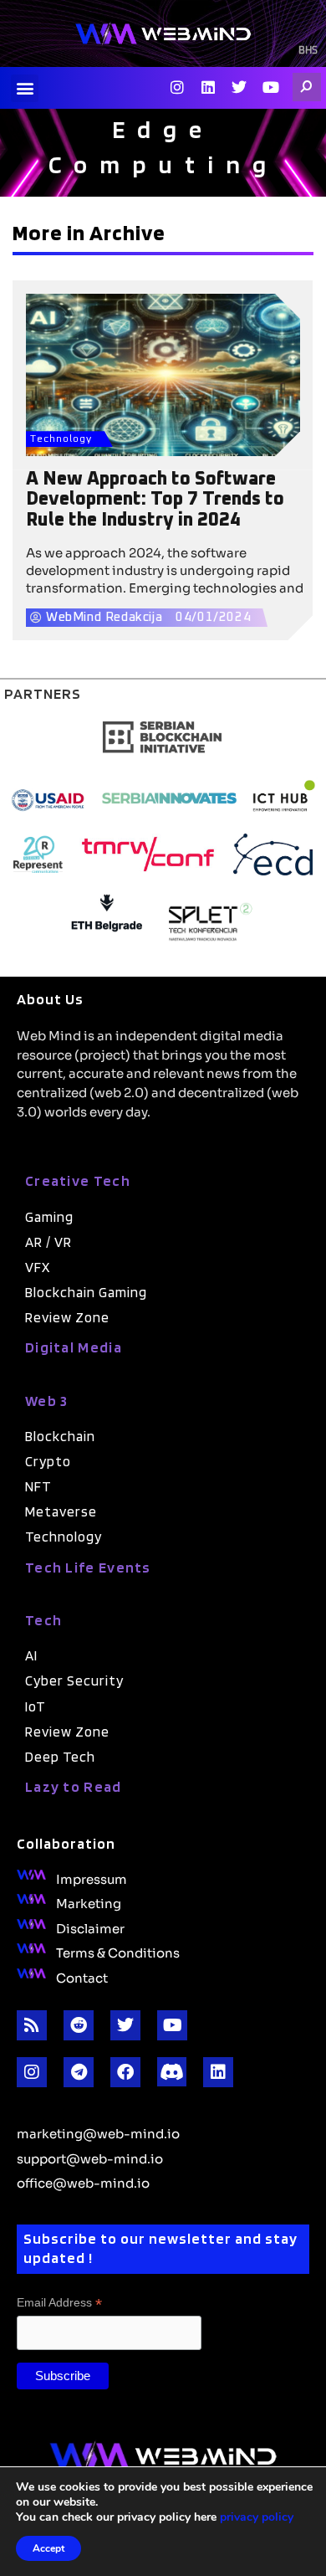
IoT (36, 1706)
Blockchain (60, 1436)
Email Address (59, 2303)
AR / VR (48, 1242)
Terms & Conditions (118, 1952)
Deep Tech (60, 1757)
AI (31, 1655)
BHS (308, 51)
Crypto (48, 1461)
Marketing (89, 1902)
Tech (43, 1620)
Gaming (49, 1217)
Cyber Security (74, 1681)
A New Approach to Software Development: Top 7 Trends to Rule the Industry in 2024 (155, 500)
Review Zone (67, 1317)
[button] (25, 88)
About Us (50, 999)
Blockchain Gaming (86, 1292)
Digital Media (74, 1347)
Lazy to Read (74, 1786)
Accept (48, 2548)
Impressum (92, 1878)
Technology (61, 439)
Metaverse (61, 1511)
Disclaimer (90, 1927)
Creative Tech (78, 1180)
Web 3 (47, 1401)
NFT (38, 1486)
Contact (82, 1977)
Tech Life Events (88, 1567)
